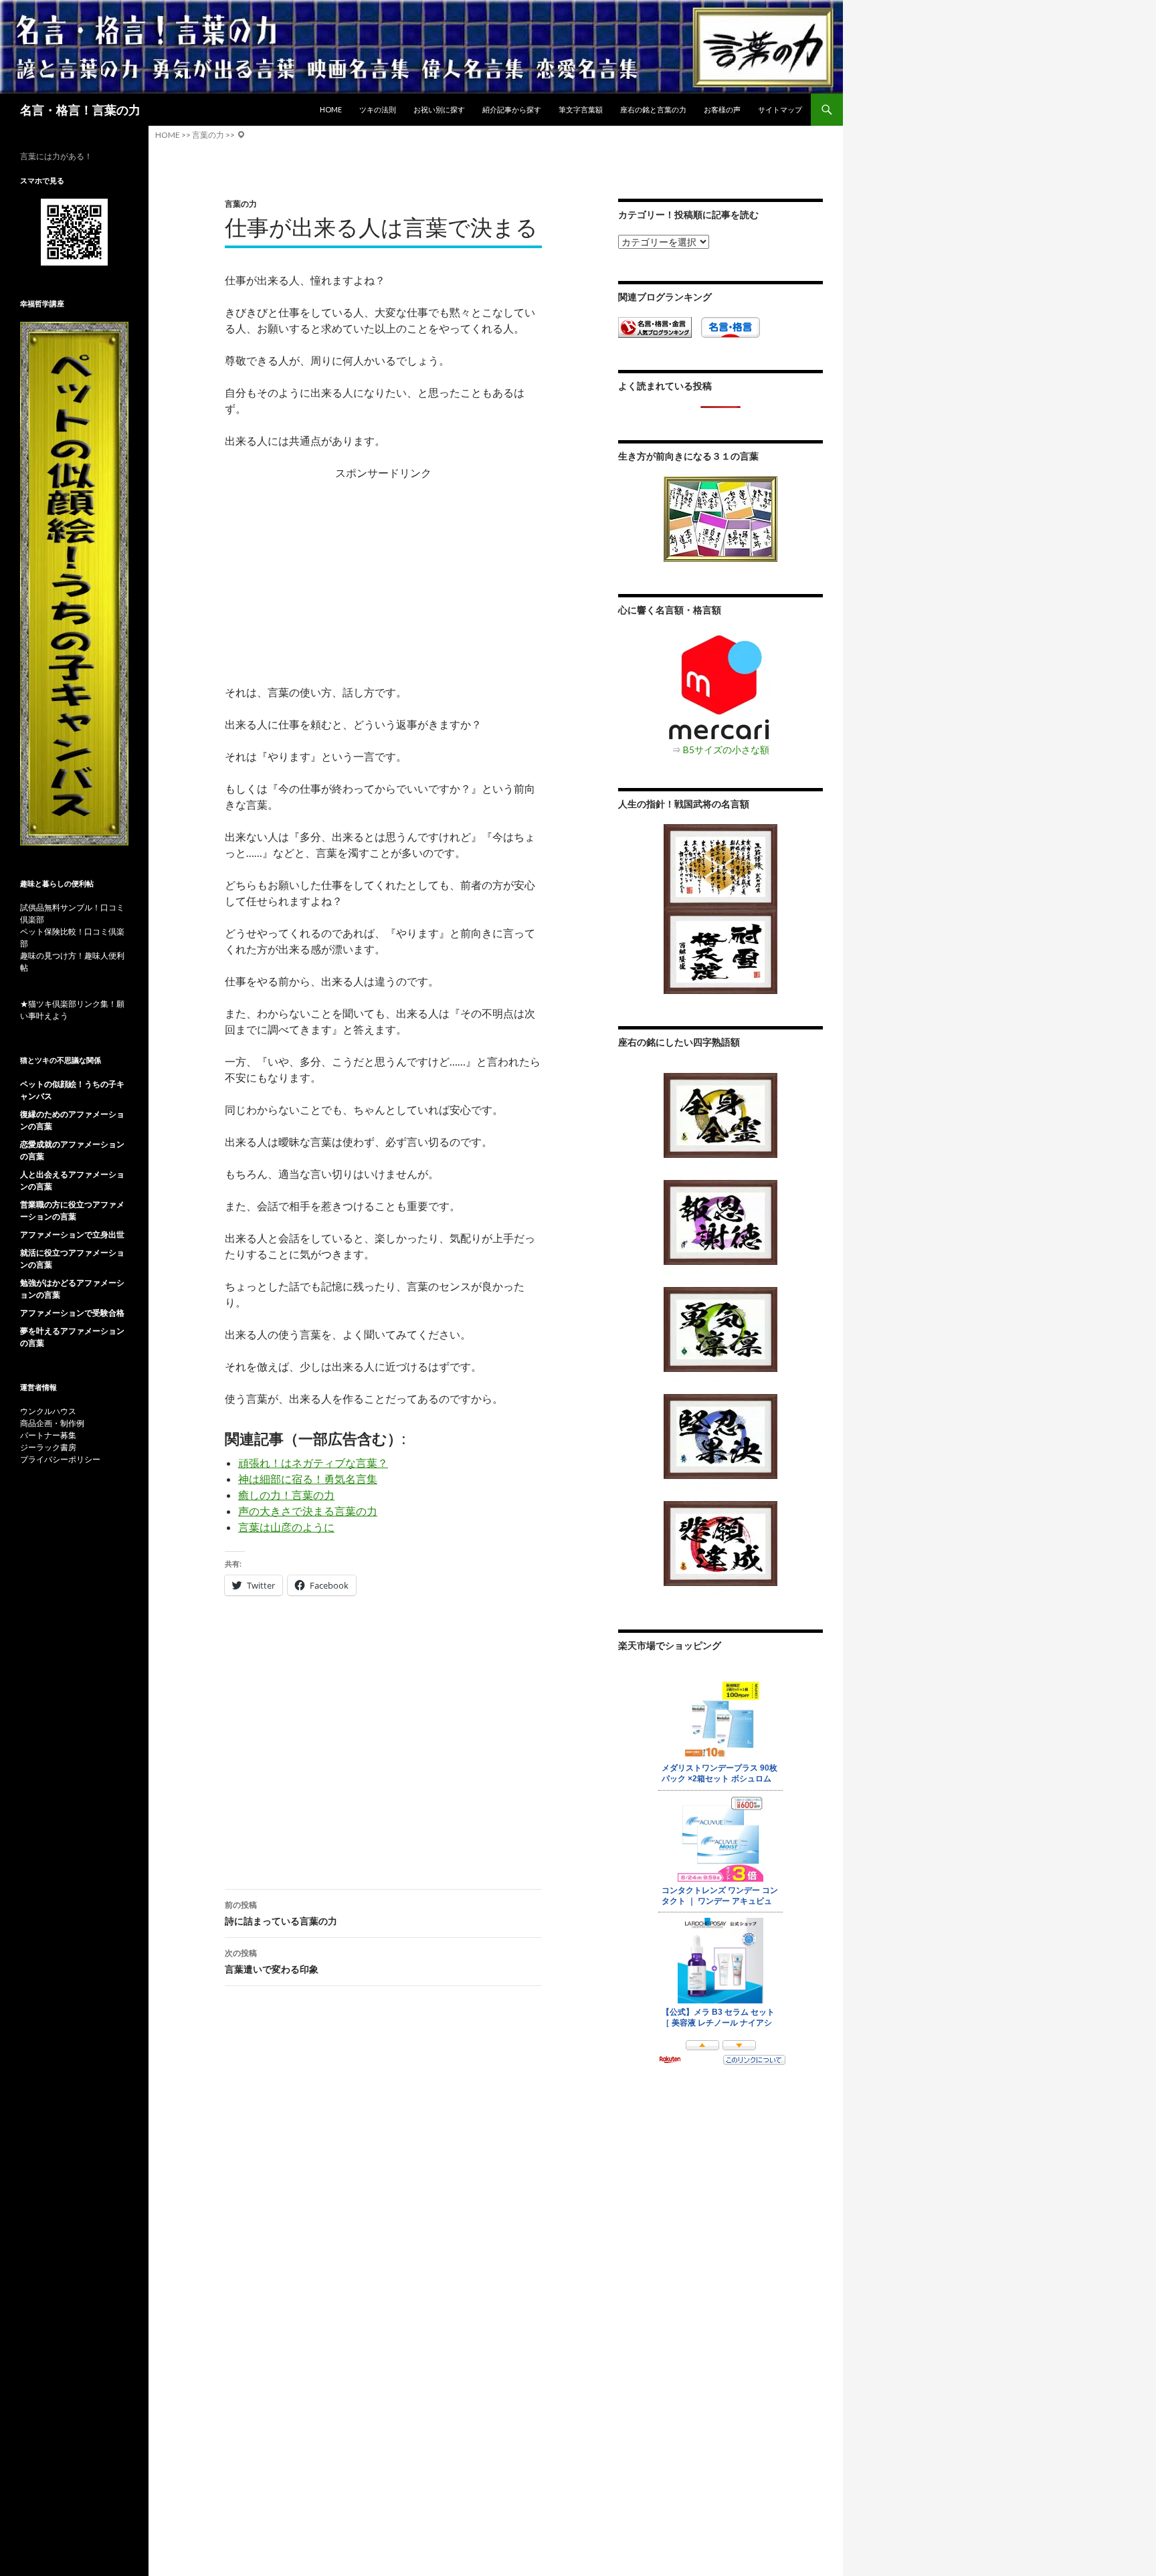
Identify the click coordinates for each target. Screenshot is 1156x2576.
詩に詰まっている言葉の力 (281, 1913)
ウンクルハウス (48, 1411)
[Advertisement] (383, 575)
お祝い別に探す (439, 109)
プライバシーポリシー (60, 1459)
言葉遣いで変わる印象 (272, 1961)
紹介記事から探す (512, 109)
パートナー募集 (48, 1435)
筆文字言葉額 (581, 109)
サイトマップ (780, 109)
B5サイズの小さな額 (726, 750)
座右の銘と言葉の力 (653, 109)
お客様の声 (722, 109)
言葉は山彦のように (286, 1527)
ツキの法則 (378, 109)
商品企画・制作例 (52, 1423)
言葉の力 (241, 204)
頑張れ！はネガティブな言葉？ (313, 1463)
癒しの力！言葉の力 (286, 1495)
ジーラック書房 (48, 1447)
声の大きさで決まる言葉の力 (308, 1511)
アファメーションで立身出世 (72, 1234)
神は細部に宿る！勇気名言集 (308, 1479)
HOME (331, 109)
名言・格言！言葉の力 (80, 110)
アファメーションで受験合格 (72, 1313)
